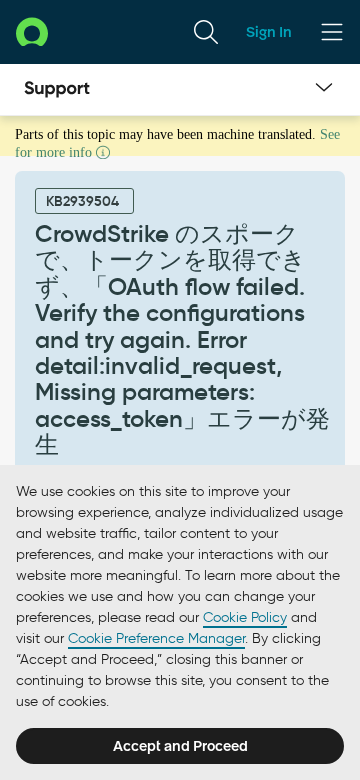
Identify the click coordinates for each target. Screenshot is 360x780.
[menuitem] (206, 32)
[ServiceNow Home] (32, 31)
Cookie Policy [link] (245, 617)
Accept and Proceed (180, 746)
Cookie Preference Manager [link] (156, 638)
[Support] (57, 90)
